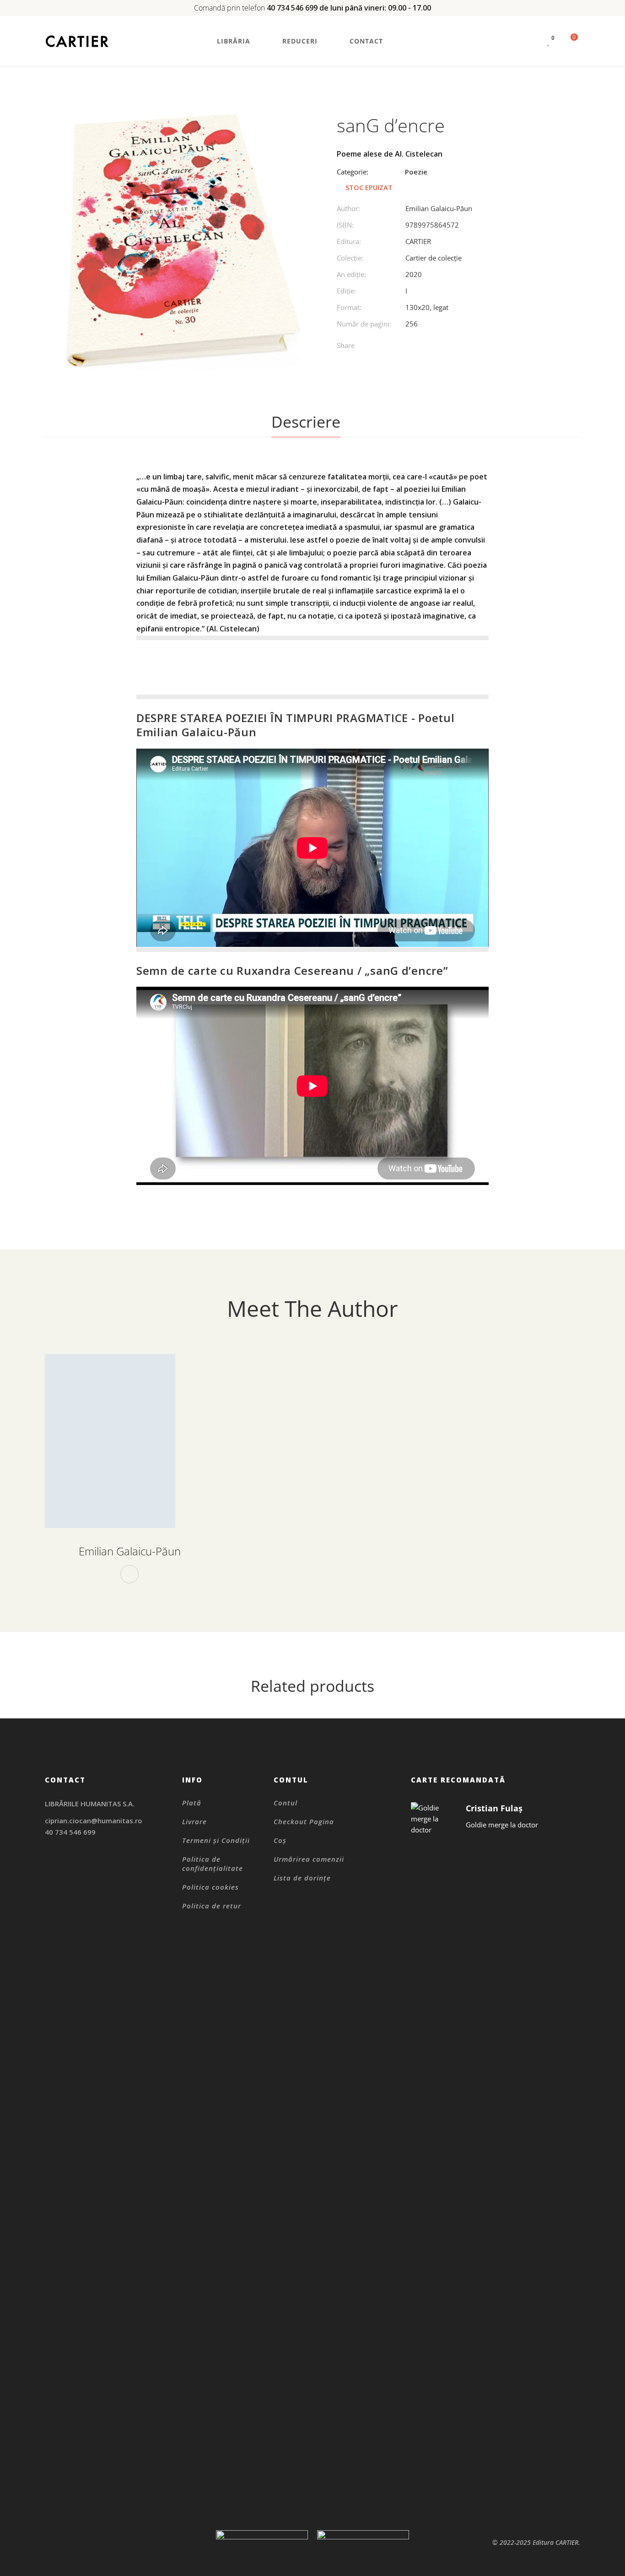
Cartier (418, 241)
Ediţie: (346, 291)
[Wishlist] (549, 41)
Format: (349, 307)
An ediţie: (351, 274)
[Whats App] (457, 347)
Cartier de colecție (434, 258)
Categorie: (353, 172)
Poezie (416, 172)
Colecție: (350, 258)
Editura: (349, 241)
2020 (414, 274)
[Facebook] (401, 347)
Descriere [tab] (306, 422)
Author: (348, 208)
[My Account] (531, 41)
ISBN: (345, 225)
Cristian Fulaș (494, 1808)
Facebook (129, 1574)
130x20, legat (427, 307)
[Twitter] (419, 347)
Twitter (71, 1875)
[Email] (476, 347)
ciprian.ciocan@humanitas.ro (94, 1821)
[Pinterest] (438, 347)
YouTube (94, 1875)
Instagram (47, 1864)
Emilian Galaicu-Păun (439, 208)
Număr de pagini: (364, 324)
